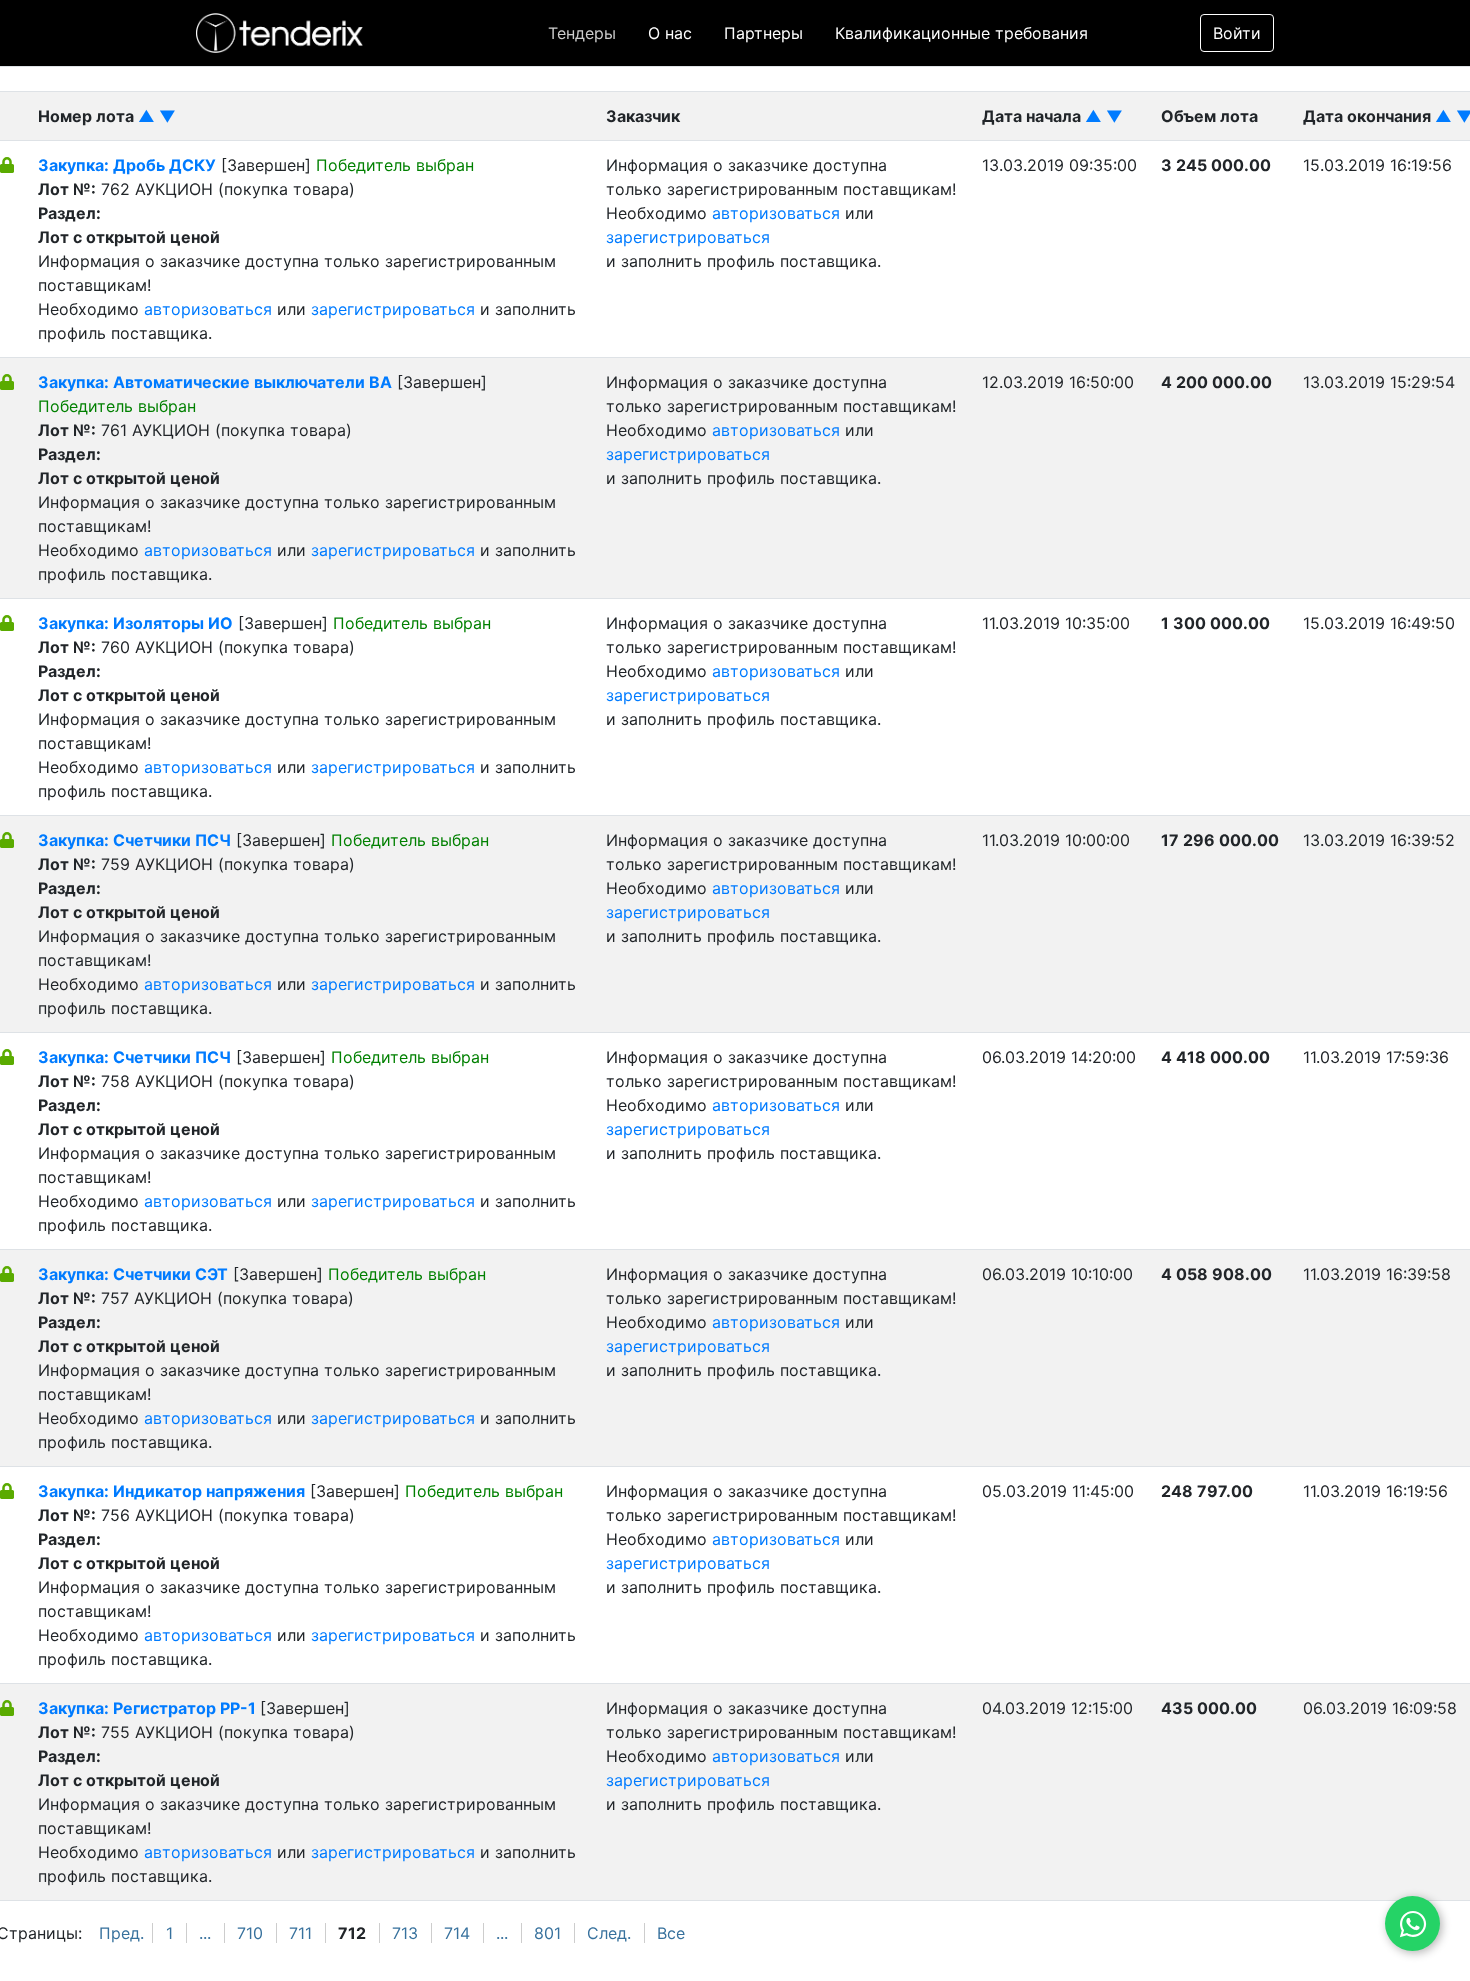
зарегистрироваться (393, 309)
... (205, 1933)
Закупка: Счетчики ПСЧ (134, 840)
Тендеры (582, 33)
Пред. (121, 1933)
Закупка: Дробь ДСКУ (127, 165)
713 (405, 1933)
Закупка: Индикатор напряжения (171, 1491)
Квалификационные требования (961, 33)
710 (250, 1933)
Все (671, 1933)
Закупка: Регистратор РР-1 (149, 1708)
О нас (670, 33)
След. (609, 1933)
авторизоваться (208, 309)
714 (457, 1933)
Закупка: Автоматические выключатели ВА (215, 382)
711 (300, 1933)
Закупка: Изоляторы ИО (135, 623)
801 (547, 1933)
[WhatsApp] (1412, 1923)
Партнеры (763, 33)
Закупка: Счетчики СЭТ (133, 1274)
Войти (1237, 33)
